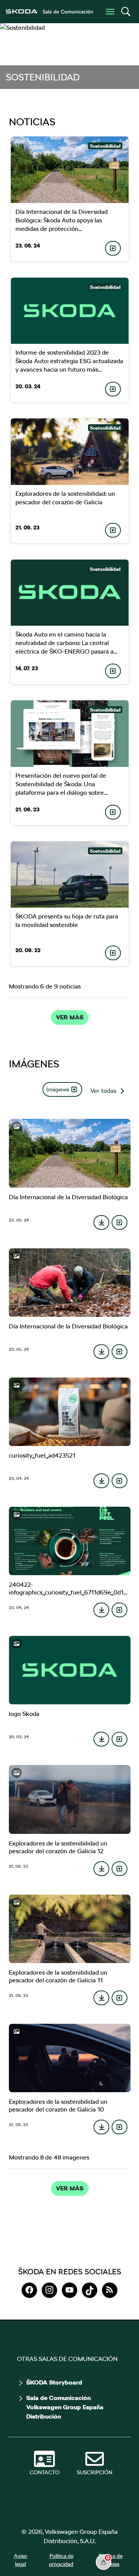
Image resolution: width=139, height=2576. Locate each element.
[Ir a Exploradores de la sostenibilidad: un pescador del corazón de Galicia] (70, 452)
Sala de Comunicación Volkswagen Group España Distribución (65, 2407)
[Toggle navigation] (110, 12)
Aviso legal (20, 2560)
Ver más (70, 1017)
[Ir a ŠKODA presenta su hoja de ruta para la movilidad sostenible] (70, 875)
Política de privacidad (61, 2560)
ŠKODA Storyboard (54, 2383)
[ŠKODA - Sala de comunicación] (49, 12)
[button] (125, 12)
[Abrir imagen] (70, 1153)
